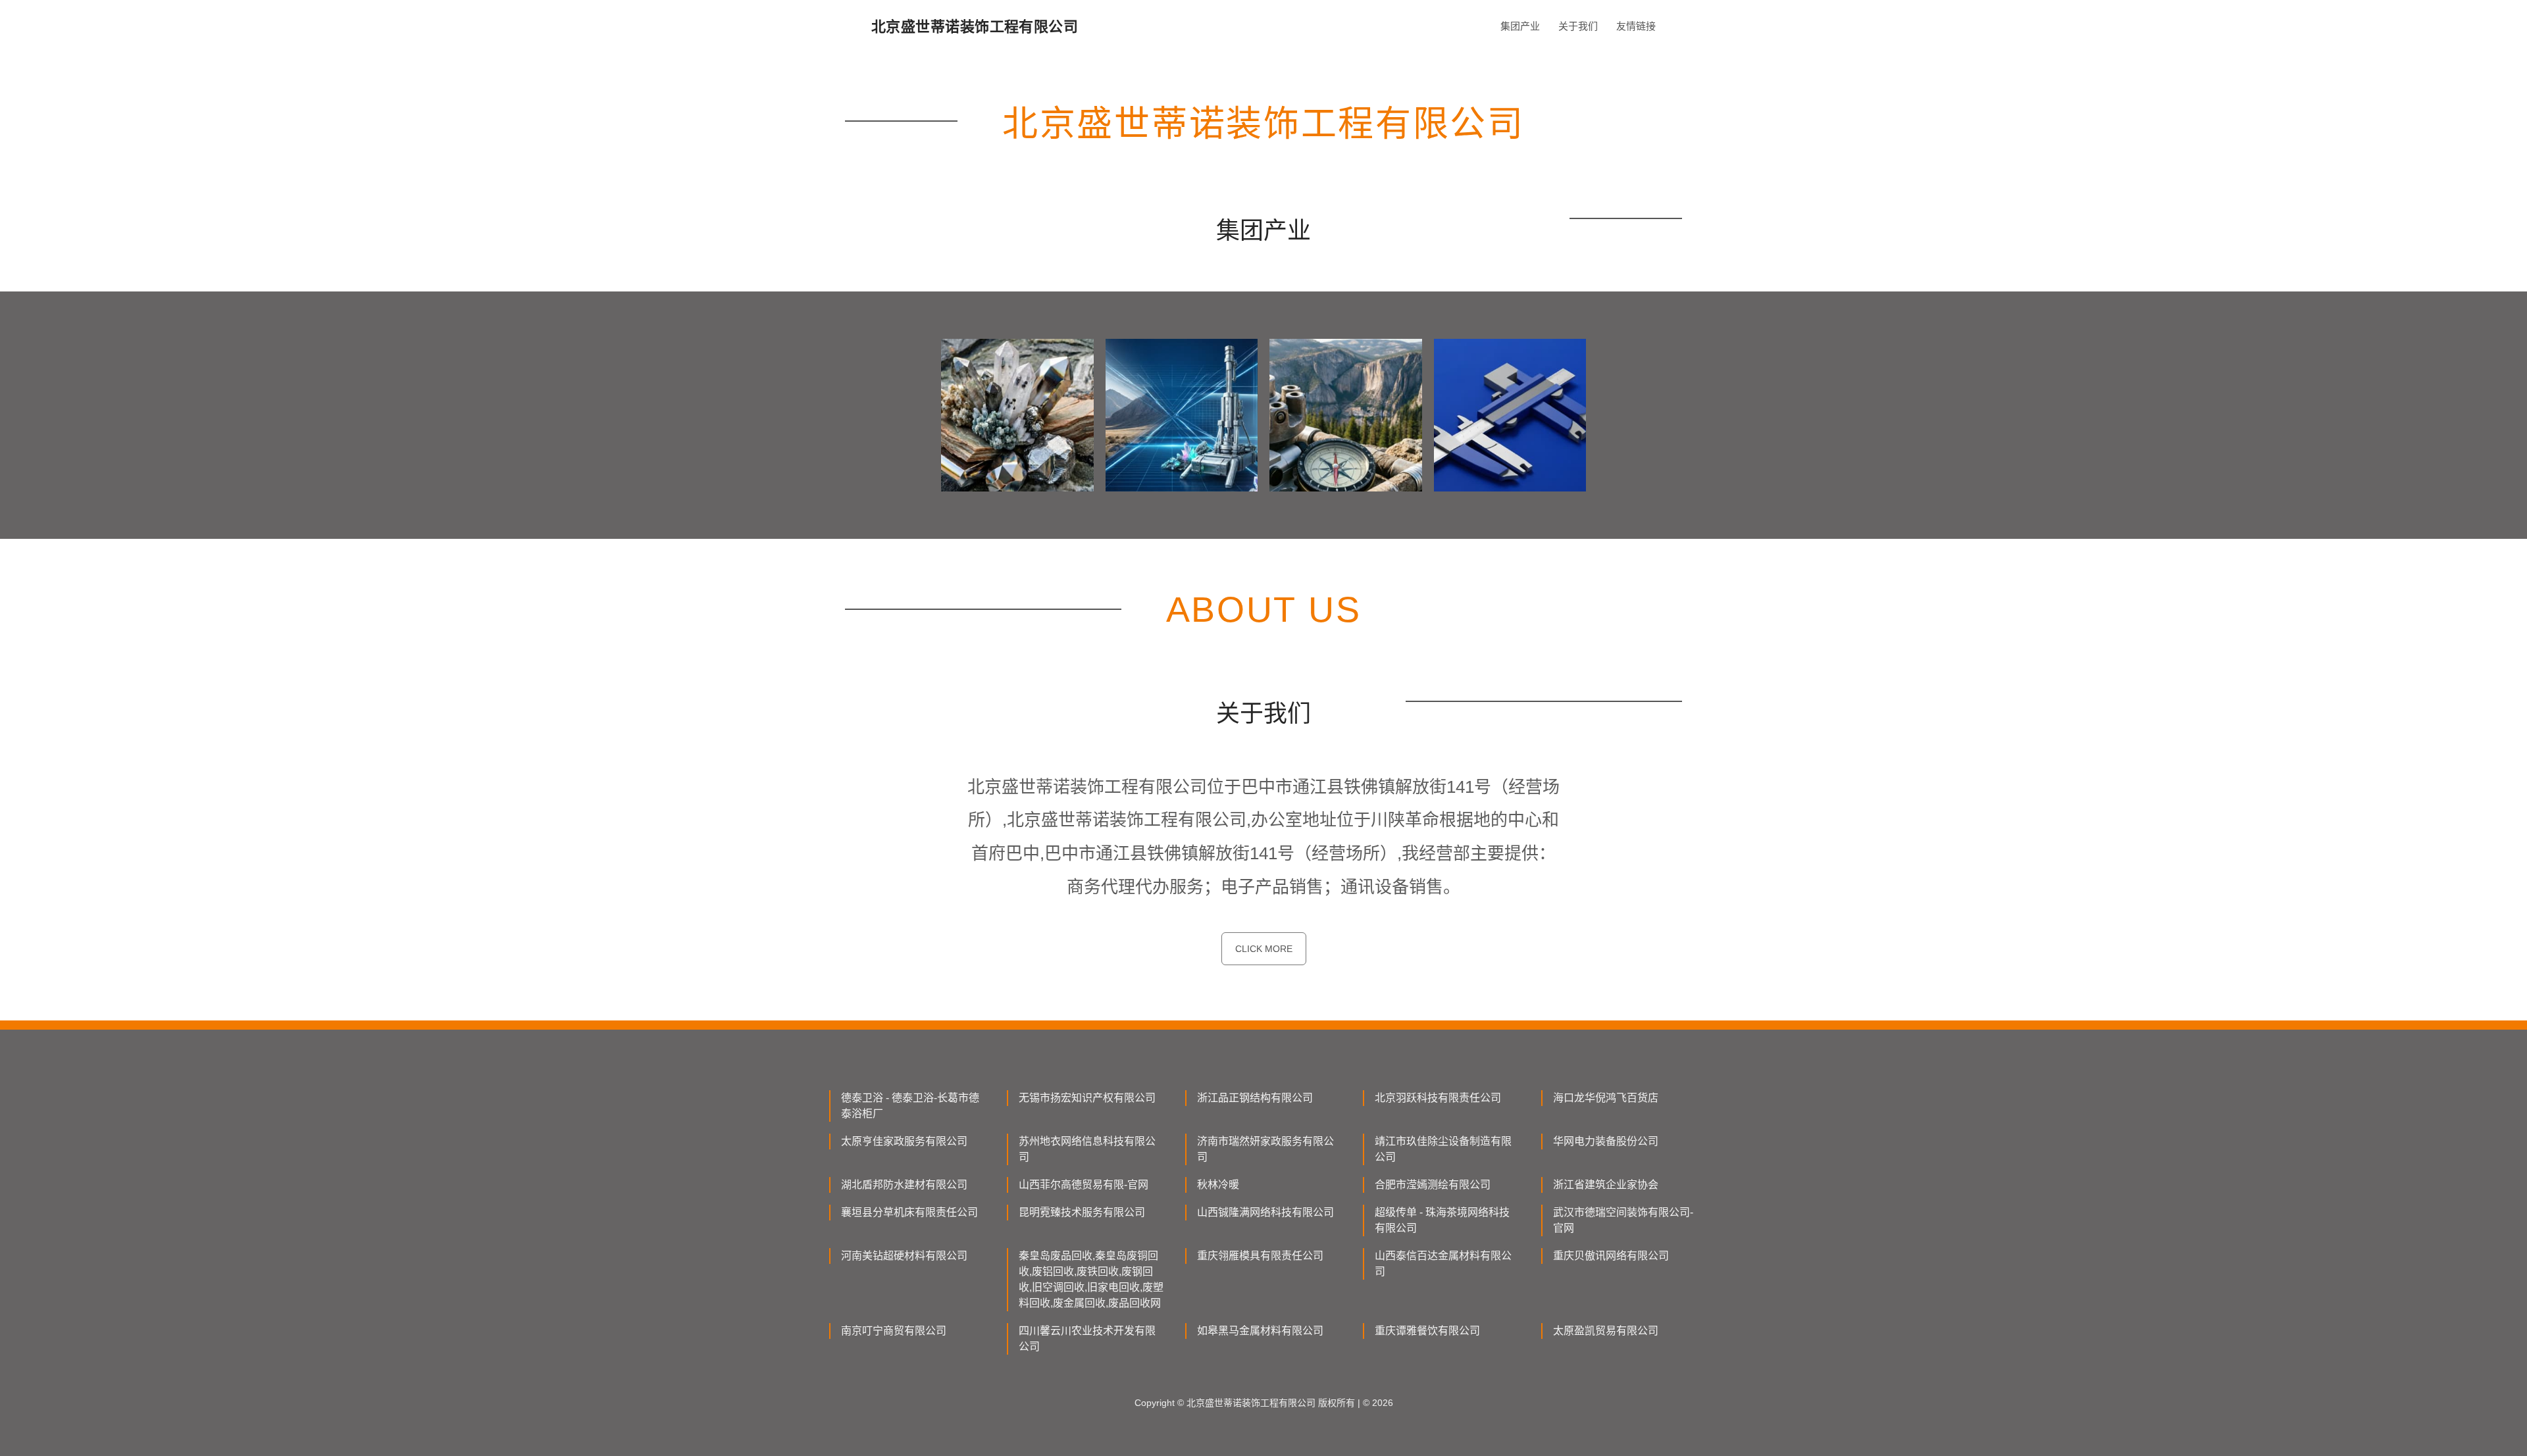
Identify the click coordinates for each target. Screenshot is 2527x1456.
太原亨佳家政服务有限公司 (904, 1141)
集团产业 (1520, 26)
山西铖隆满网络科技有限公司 (1265, 1212)
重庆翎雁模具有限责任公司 (1260, 1256)
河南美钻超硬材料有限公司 (904, 1256)
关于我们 (1578, 26)
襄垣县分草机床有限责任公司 (909, 1212)
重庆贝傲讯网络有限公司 (1611, 1256)
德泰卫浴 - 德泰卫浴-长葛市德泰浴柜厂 (910, 1106)
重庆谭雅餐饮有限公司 (1427, 1331)
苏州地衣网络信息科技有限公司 (1087, 1149)
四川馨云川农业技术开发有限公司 (1087, 1339)
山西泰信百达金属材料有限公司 (1443, 1264)
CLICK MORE (1264, 949)
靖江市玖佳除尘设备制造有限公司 (1443, 1149)
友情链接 (1636, 26)
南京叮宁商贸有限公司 (894, 1331)
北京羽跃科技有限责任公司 (1438, 1098)
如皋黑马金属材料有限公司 (1260, 1331)
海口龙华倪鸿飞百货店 (1606, 1098)
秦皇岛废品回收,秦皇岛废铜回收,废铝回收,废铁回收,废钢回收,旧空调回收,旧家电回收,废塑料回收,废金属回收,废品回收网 (1091, 1279)
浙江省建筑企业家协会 (1606, 1185)
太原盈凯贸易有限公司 (1606, 1331)
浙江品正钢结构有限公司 (1255, 1098)
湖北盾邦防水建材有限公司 (904, 1185)
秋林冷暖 (1218, 1185)
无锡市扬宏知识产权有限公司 (1087, 1098)
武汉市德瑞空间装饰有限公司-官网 (1623, 1220)
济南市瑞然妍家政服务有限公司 (1265, 1149)
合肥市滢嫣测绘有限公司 (1433, 1185)
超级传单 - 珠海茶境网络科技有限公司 (1442, 1220)
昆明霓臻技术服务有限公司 (1082, 1212)
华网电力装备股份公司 (1606, 1141)
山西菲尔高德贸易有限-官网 (1084, 1185)
